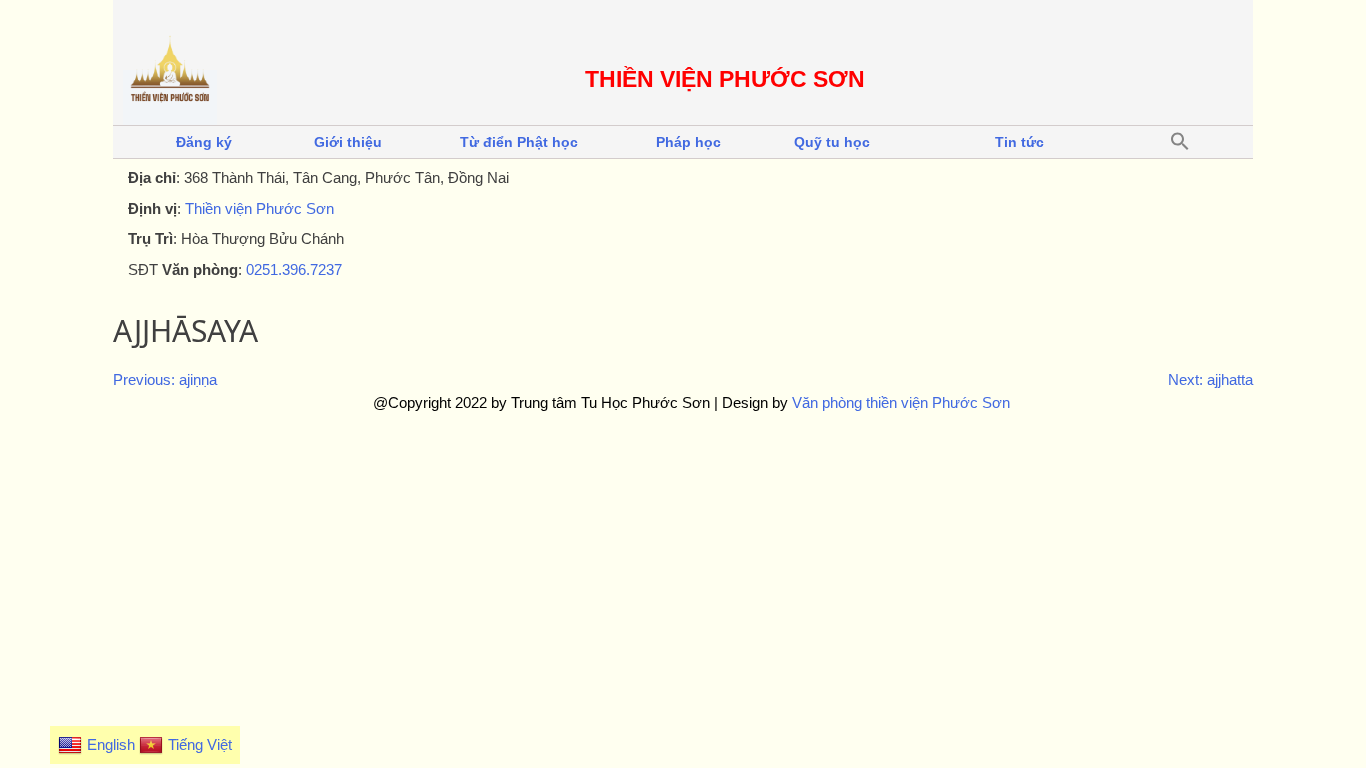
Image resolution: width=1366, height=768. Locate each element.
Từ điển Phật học (519, 142)
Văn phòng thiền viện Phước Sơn (901, 402)
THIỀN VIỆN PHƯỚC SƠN (725, 79)
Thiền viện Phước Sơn (259, 208)
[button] (1180, 142)
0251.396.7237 (294, 269)
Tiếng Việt (200, 744)
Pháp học (688, 142)
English (111, 744)
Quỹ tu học (832, 142)
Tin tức (1019, 142)
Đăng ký (204, 142)
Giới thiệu (348, 142)
